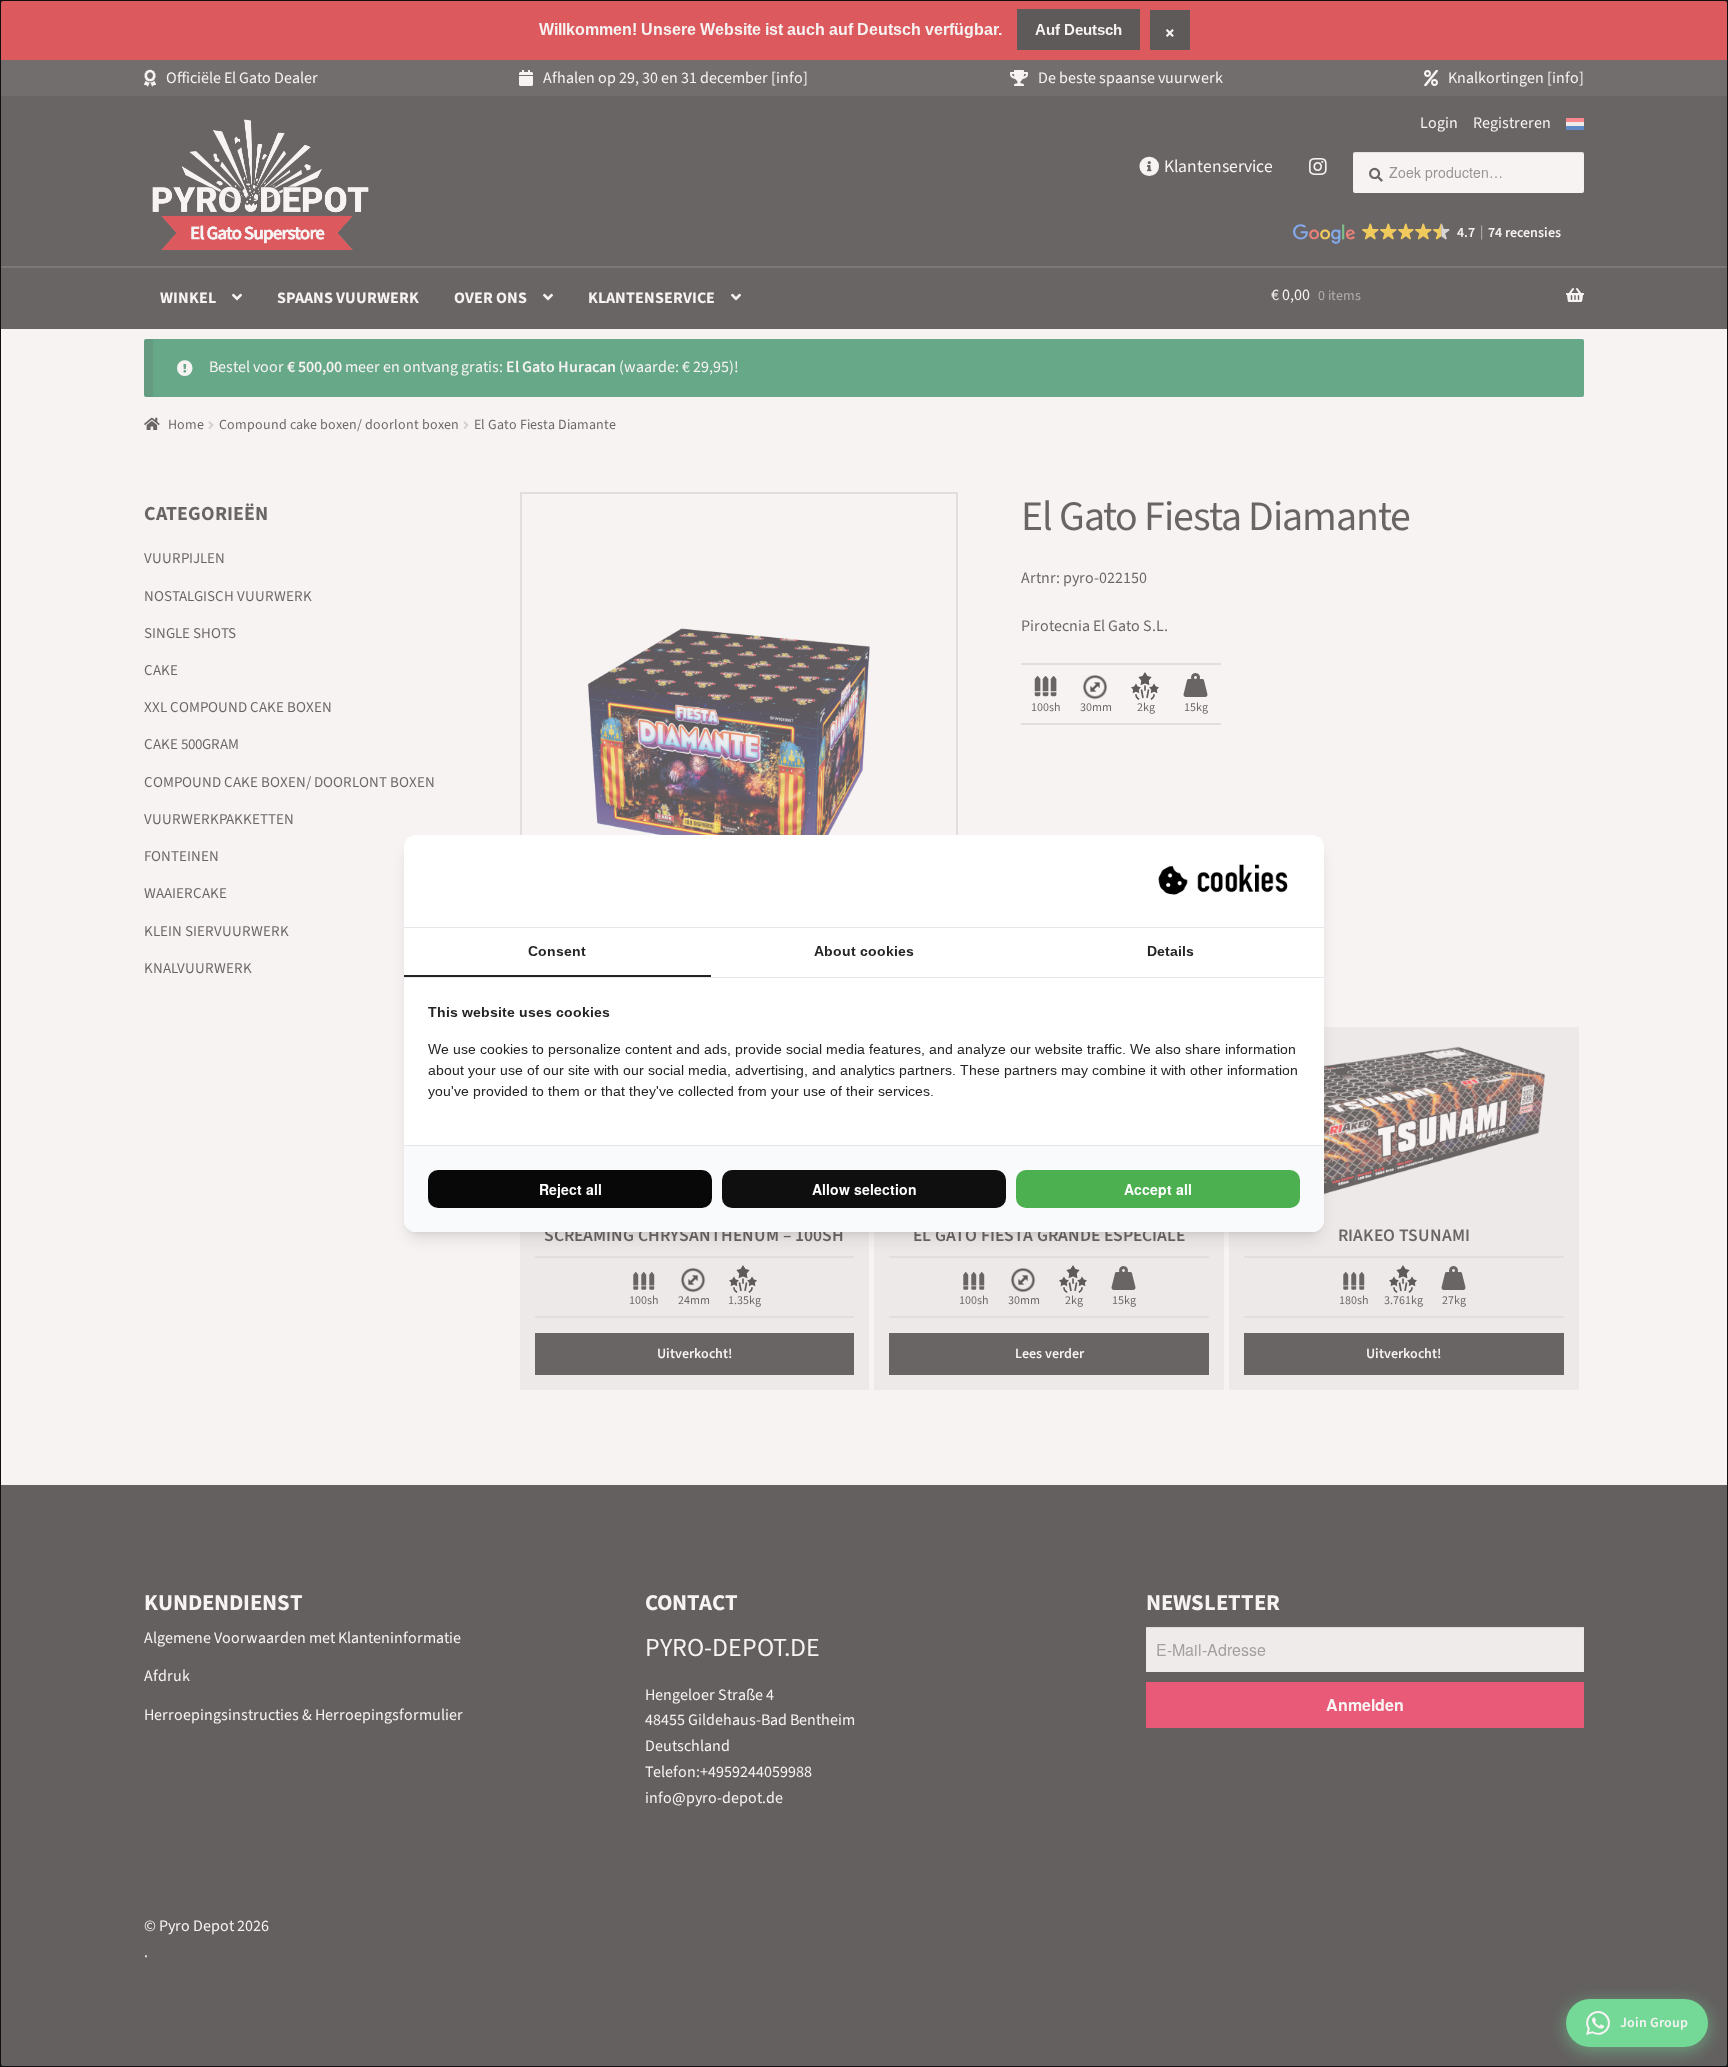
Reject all (570, 1189)
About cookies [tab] (864, 951)
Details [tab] (1170, 951)
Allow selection (864, 1189)
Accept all (1158, 1189)
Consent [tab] (557, 951)
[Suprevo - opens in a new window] (1225, 881)
